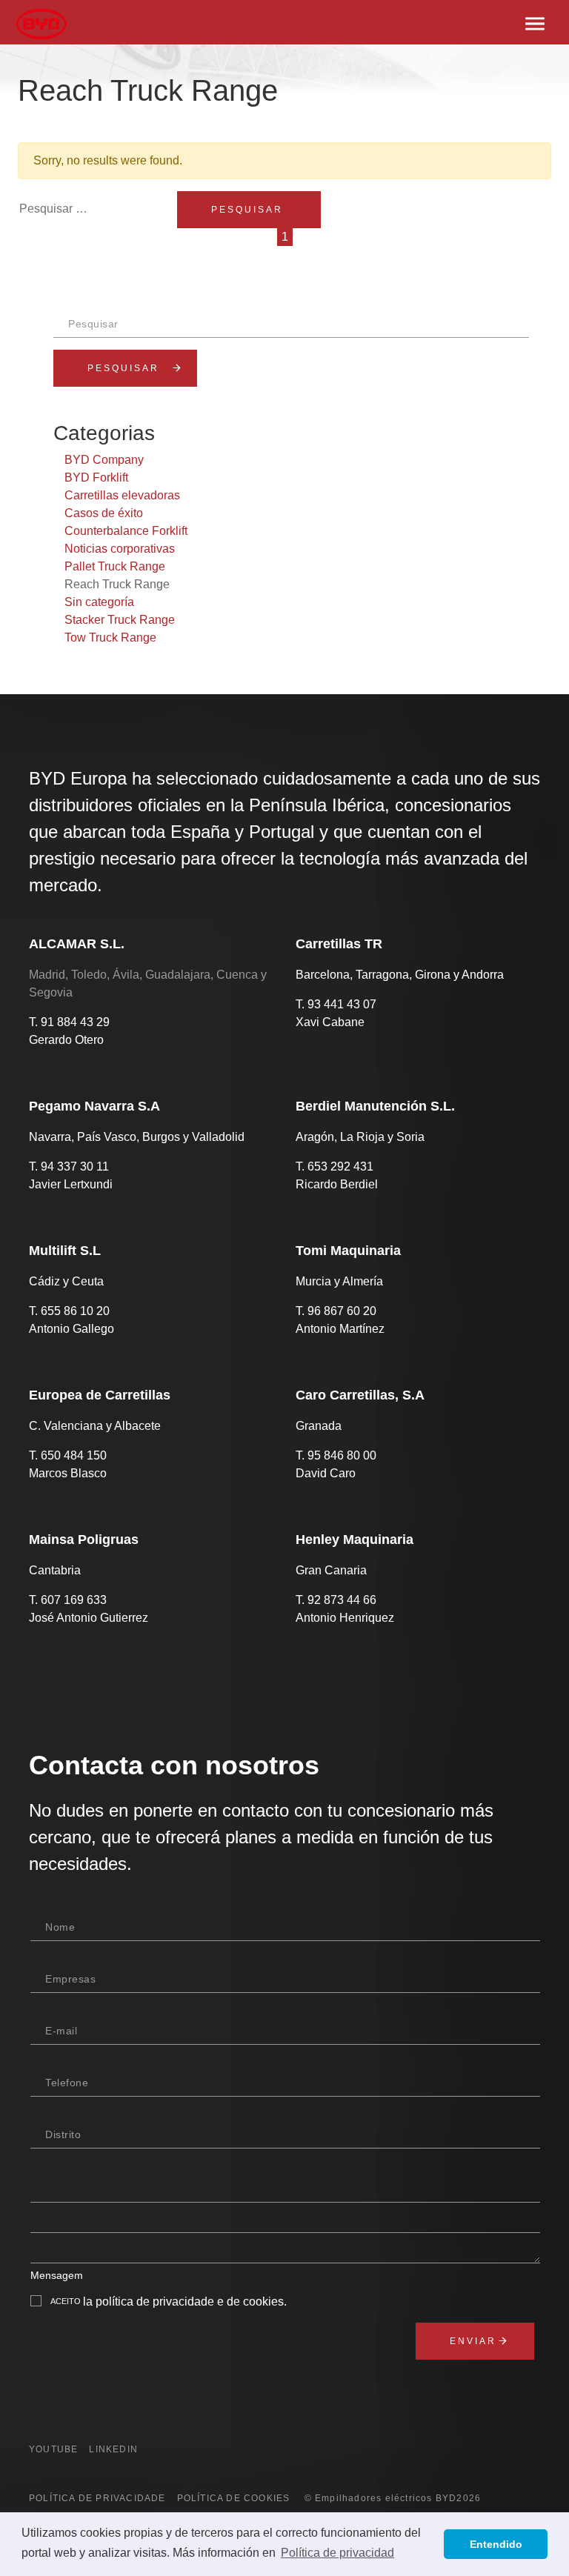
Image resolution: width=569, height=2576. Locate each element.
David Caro (326, 1473)
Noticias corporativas (120, 549)
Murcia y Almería (339, 1281)
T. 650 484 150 (68, 1455)
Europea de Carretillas (100, 1395)
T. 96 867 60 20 (336, 1311)
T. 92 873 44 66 (336, 1600)
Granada (319, 1426)
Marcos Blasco (68, 1473)
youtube (53, 2449)
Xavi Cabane (330, 1022)
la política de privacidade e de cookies (183, 2302)
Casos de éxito (104, 513)
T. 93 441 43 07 (336, 1004)
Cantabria (55, 1570)
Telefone (67, 2083)
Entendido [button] (496, 2544)
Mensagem (57, 2275)
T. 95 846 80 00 (336, 1455)
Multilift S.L (65, 1251)
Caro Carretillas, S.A (360, 1395)
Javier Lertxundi (71, 1184)
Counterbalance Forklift (126, 531)
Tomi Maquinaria (348, 1251)
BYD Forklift (96, 477)
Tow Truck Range (110, 638)
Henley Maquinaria (355, 1540)
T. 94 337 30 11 (69, 1166)
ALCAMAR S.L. (77, 944)
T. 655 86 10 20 (69, 1311)
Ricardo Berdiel (337, 1184)
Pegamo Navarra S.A (94, 1106)
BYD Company (104, 460)
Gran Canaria (331, 1570)
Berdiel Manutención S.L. (375, 1106)
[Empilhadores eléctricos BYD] (46, 22)
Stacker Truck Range (120, 620)
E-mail (61, 2031)
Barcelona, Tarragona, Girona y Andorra (400, 975)
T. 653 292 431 (335, 1166)
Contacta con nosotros (174, 1765)
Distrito (63, 2134)
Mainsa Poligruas (84, 1540)
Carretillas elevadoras (122, 495)
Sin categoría (99, 602)
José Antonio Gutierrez (89, 1618)
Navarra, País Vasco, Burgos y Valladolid (137, 1137)
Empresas (70, 1979)
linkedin (113, 2449)
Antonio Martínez (340, 1329)
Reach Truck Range (117, 584)
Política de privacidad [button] (337, 2553)
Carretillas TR (339, 944)
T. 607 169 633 (68, 1600)
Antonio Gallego (71, 1329)
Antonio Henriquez (345, 1618)
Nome (60, 1927)
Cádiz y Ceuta (66, 1281)
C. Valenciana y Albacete (95, 1426)
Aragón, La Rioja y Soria (360, 1137)
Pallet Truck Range (115, 566)
